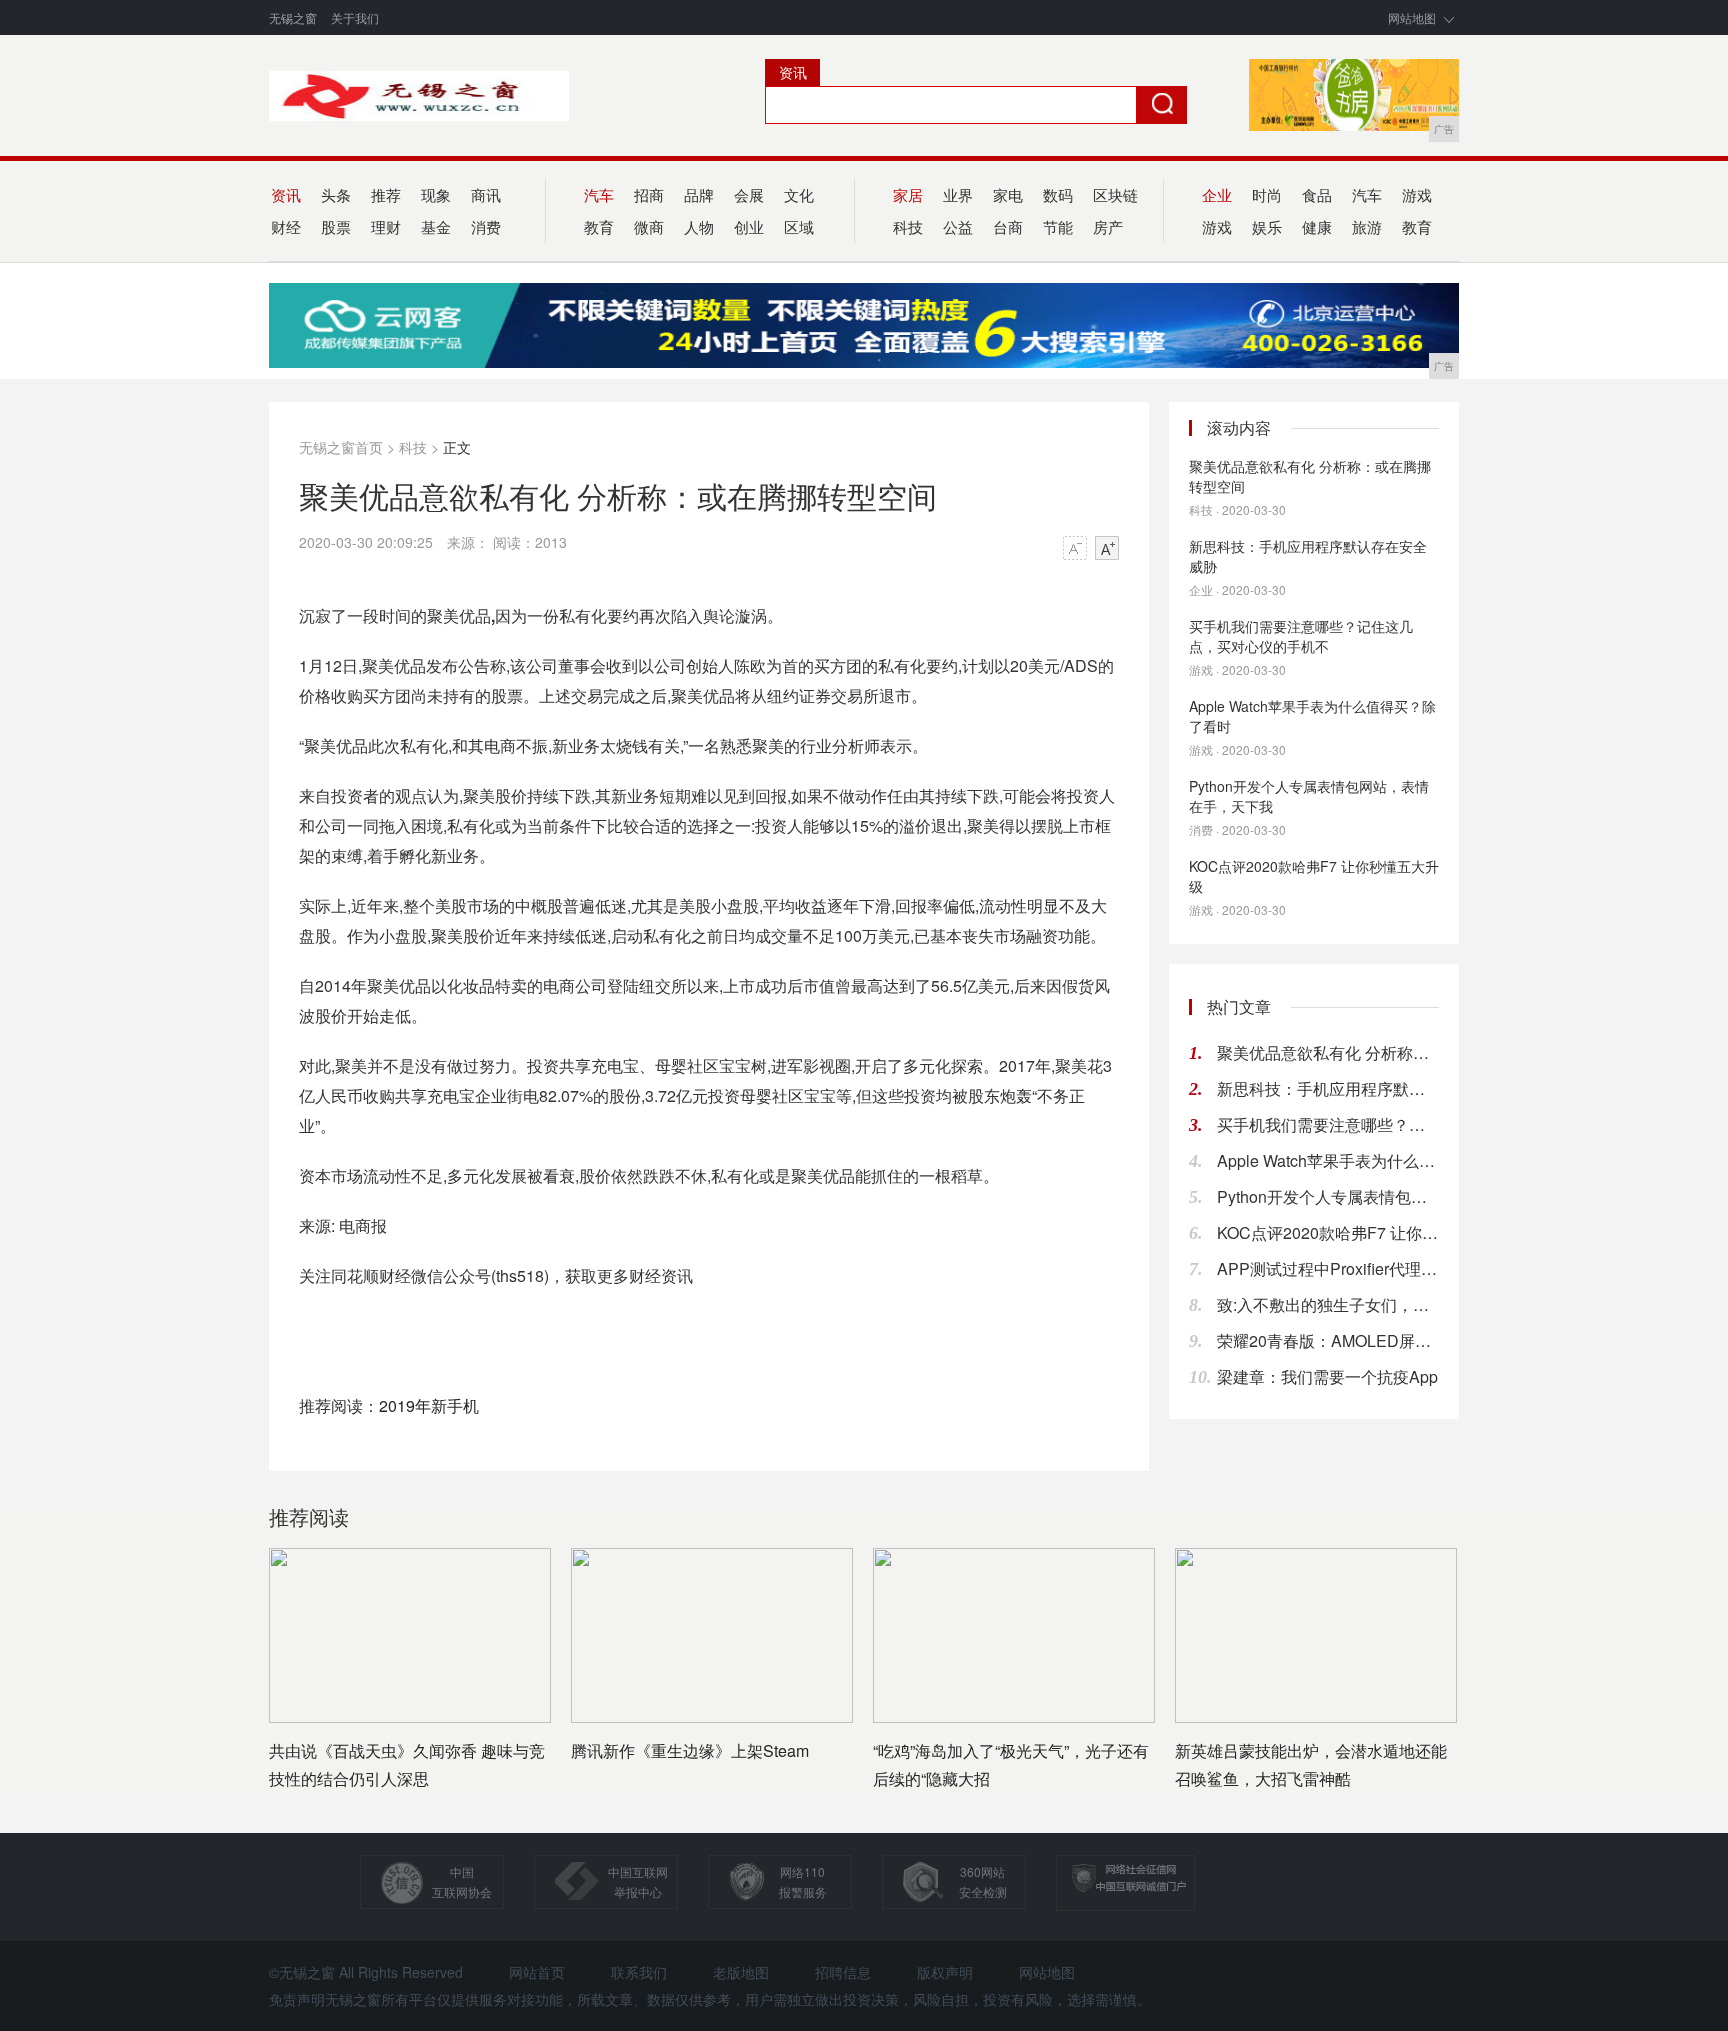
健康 (1317, 226)
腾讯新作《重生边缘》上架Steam (690, 1750)
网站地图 (1412, 17)
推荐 (386, 194)
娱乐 (1267, 226)
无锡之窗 (293, 17)
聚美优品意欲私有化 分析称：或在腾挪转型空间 (1310, 476)
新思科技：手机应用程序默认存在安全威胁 (1308, 556)
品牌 (699, 194)
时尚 (1267, 194)
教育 (1417, 226)
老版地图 (741, 1972)
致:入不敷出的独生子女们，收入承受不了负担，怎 (1328, 1304)
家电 (1008, 194)
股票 (336, 226)
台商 (1008, 226)
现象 (436, 194)
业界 (958, 194)
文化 (799, 194)
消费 (486, 226)
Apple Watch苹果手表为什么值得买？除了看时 (1312, 716)
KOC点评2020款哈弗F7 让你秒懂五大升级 (1314, 876)
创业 (749, 226)
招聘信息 (843, 1972)
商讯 (486, 194)
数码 (1058, 194)
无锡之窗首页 (341, 447)
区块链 (1115, 194)
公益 (958, 226)
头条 (336, 194)
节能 (1058, 226)
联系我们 (639, 1972)
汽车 (1367, 194)
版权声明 (945, 1972)
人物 (699, 226)
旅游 (1367, 226)
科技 (413, 447)
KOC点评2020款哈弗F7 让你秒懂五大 (1328, 1232)
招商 (649, 194)
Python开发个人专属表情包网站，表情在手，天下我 (1309, 796)
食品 (1317, 194)
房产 (1108, 226)
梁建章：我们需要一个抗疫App (1327, 1376)
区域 (799, 226)
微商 (649, 226)
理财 (386, 226)
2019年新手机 (429, 1405)
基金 (436, 226)
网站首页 (537, 1972)
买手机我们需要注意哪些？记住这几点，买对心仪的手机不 (1301, 636)
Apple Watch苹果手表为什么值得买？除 (1328, 1160)
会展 (749, 194)
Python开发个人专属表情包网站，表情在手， (1328, 1196)
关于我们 (355, 17)
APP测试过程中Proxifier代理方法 (1328, 1268)
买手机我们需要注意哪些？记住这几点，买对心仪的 (1328, 1124)
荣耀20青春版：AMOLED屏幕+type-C (1328, 1340)
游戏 (1417, 194)
